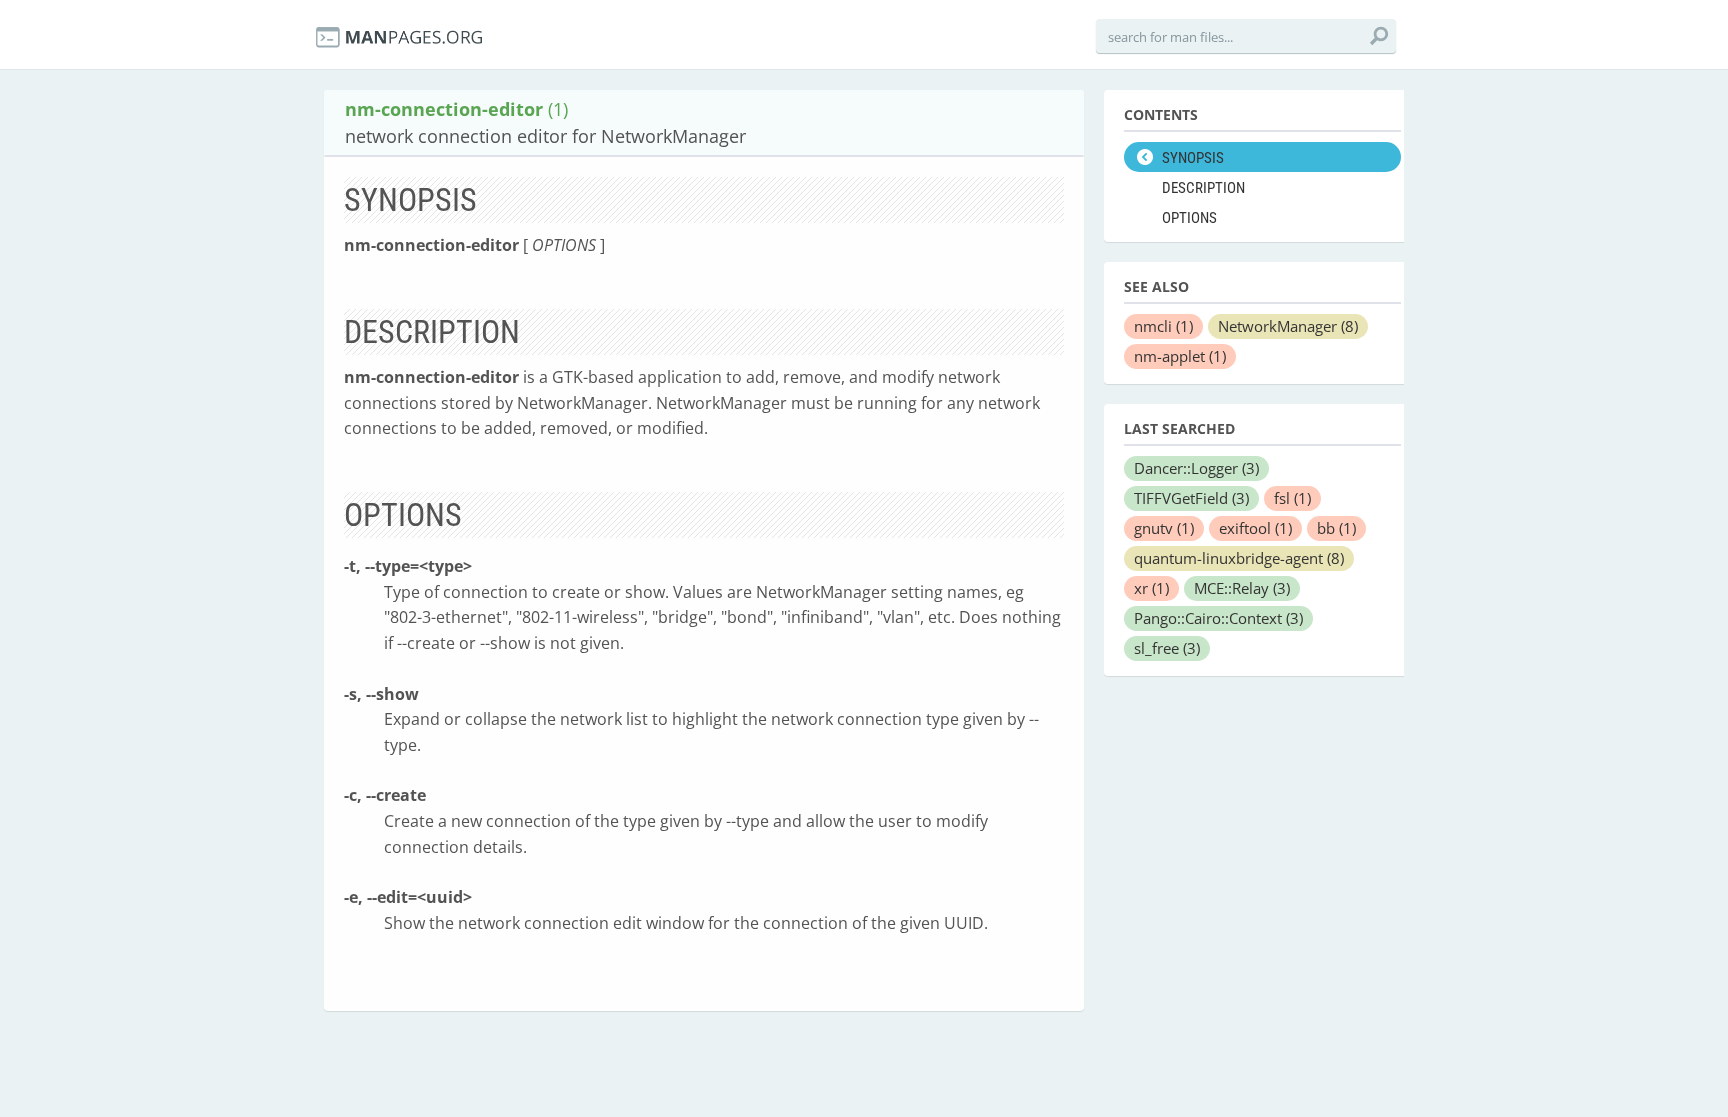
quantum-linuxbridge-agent (1239, 558)
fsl (1292, 498)
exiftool (1255, 528)
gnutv (1164, 528)
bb (1336, 528)
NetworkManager (1288, 326)
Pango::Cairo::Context (1218, 618)
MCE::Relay (1242, 588)
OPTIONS (1189, 218)
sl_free (1167, 648)
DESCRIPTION (1203, 188)
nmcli (1163, 326)
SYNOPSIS (1193, 158)
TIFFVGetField (1191, 498)
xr (1151, 588)
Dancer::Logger (1196, 468)
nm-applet (1180, 356)
